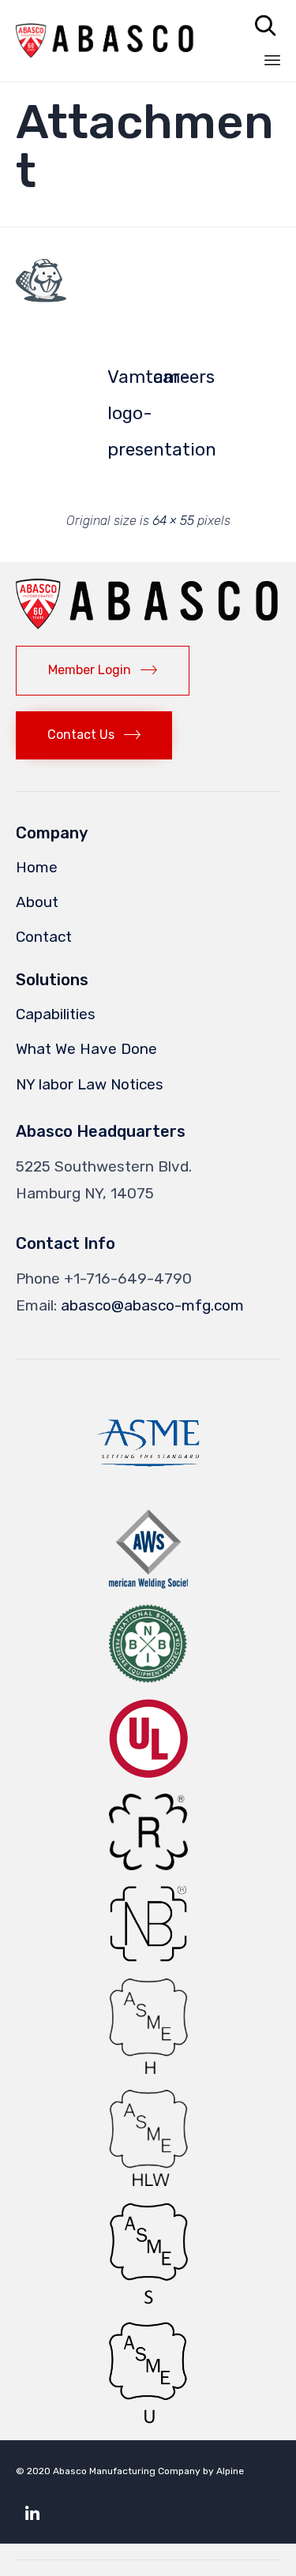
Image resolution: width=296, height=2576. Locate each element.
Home (37, 867)
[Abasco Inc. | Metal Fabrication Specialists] (105, 41)
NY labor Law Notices (90, 1084)
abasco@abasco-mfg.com (152, 1305)
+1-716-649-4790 (128, 1279)
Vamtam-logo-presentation (126, 381)
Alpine (230, 2471)
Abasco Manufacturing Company (127, 2471)
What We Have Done (86, 1049)
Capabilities (56, 1014)
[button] (41, 281)
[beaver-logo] (41, 298)
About (37, 902)
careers (171, 377)
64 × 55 (173, 521)
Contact (44, 937)
